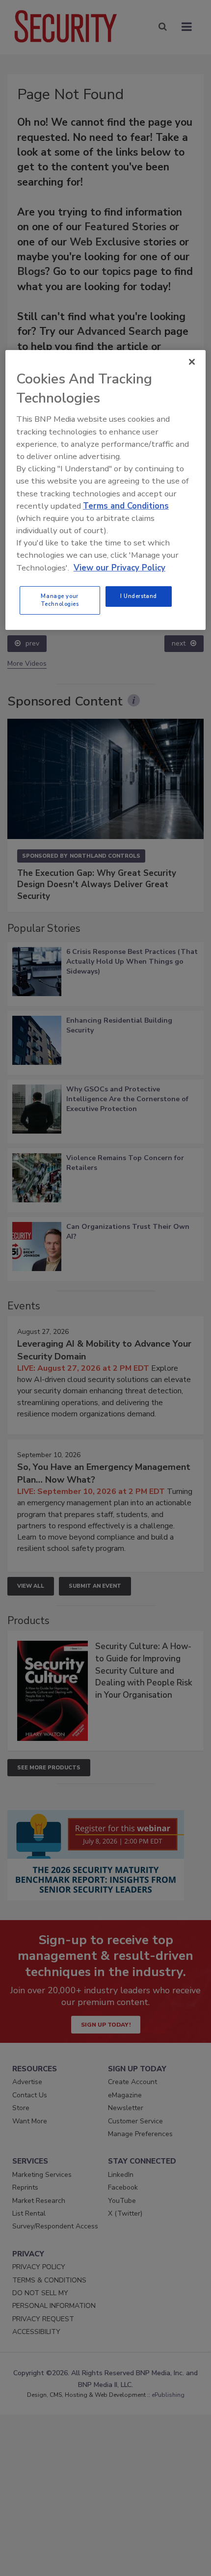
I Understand (139, 596)
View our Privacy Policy (119, 568)
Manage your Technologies (60, 600)
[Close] (192, 362)
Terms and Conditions (126, 506)
